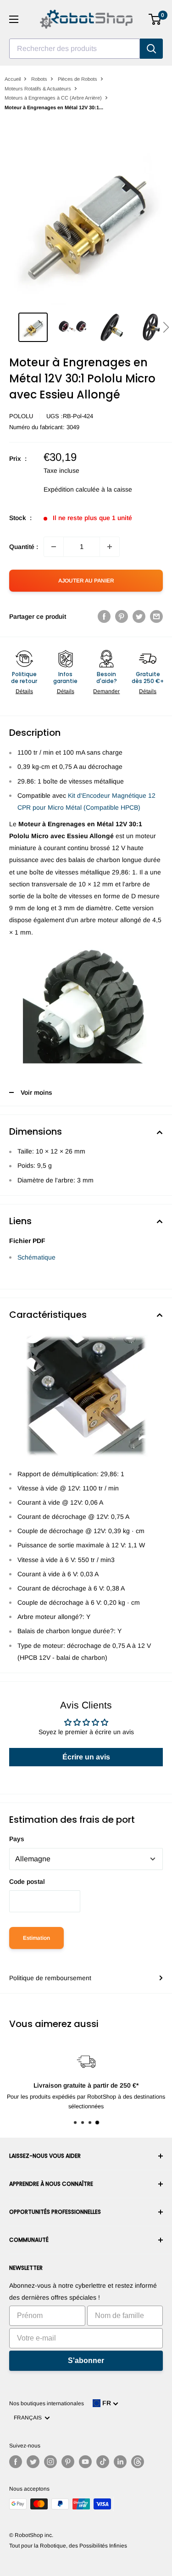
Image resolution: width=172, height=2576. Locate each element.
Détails (24, 691)
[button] (166, 327)
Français (29, 2418)
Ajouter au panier (86, 581)
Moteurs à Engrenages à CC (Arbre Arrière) (53, 98)
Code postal (27, 1882)
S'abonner (86, 2360)
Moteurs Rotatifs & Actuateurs (38, 89)
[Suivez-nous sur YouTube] (85, 2462)
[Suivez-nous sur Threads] (138, 2462)
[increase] (110, 547)
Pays (17, 1839)
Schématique (36, 1257)
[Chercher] (151, 49)
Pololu (21, 416)
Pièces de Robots (78, 79)
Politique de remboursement (50, 1978)
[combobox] (75, 49)
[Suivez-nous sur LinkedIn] (120, 2462)
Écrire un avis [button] (86, 1757)
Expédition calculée (72, 489)
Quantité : (24, 547)
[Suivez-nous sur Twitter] (33, 2462)
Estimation (36, 1938)
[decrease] (54, 547)
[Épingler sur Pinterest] (122, 616)
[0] (155, 19)
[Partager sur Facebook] (104, 616)
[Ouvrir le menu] (14, 19)
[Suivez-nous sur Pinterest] (68, 2462)
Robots (39, 79)
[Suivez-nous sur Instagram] (50, 2462)
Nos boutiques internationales (47, 2403)
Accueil (13, 79)
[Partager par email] (156, 616)
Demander (106, 691)
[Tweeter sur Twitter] (139, 616)
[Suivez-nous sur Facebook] (16, 2462)
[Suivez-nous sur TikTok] (103, 2462)
